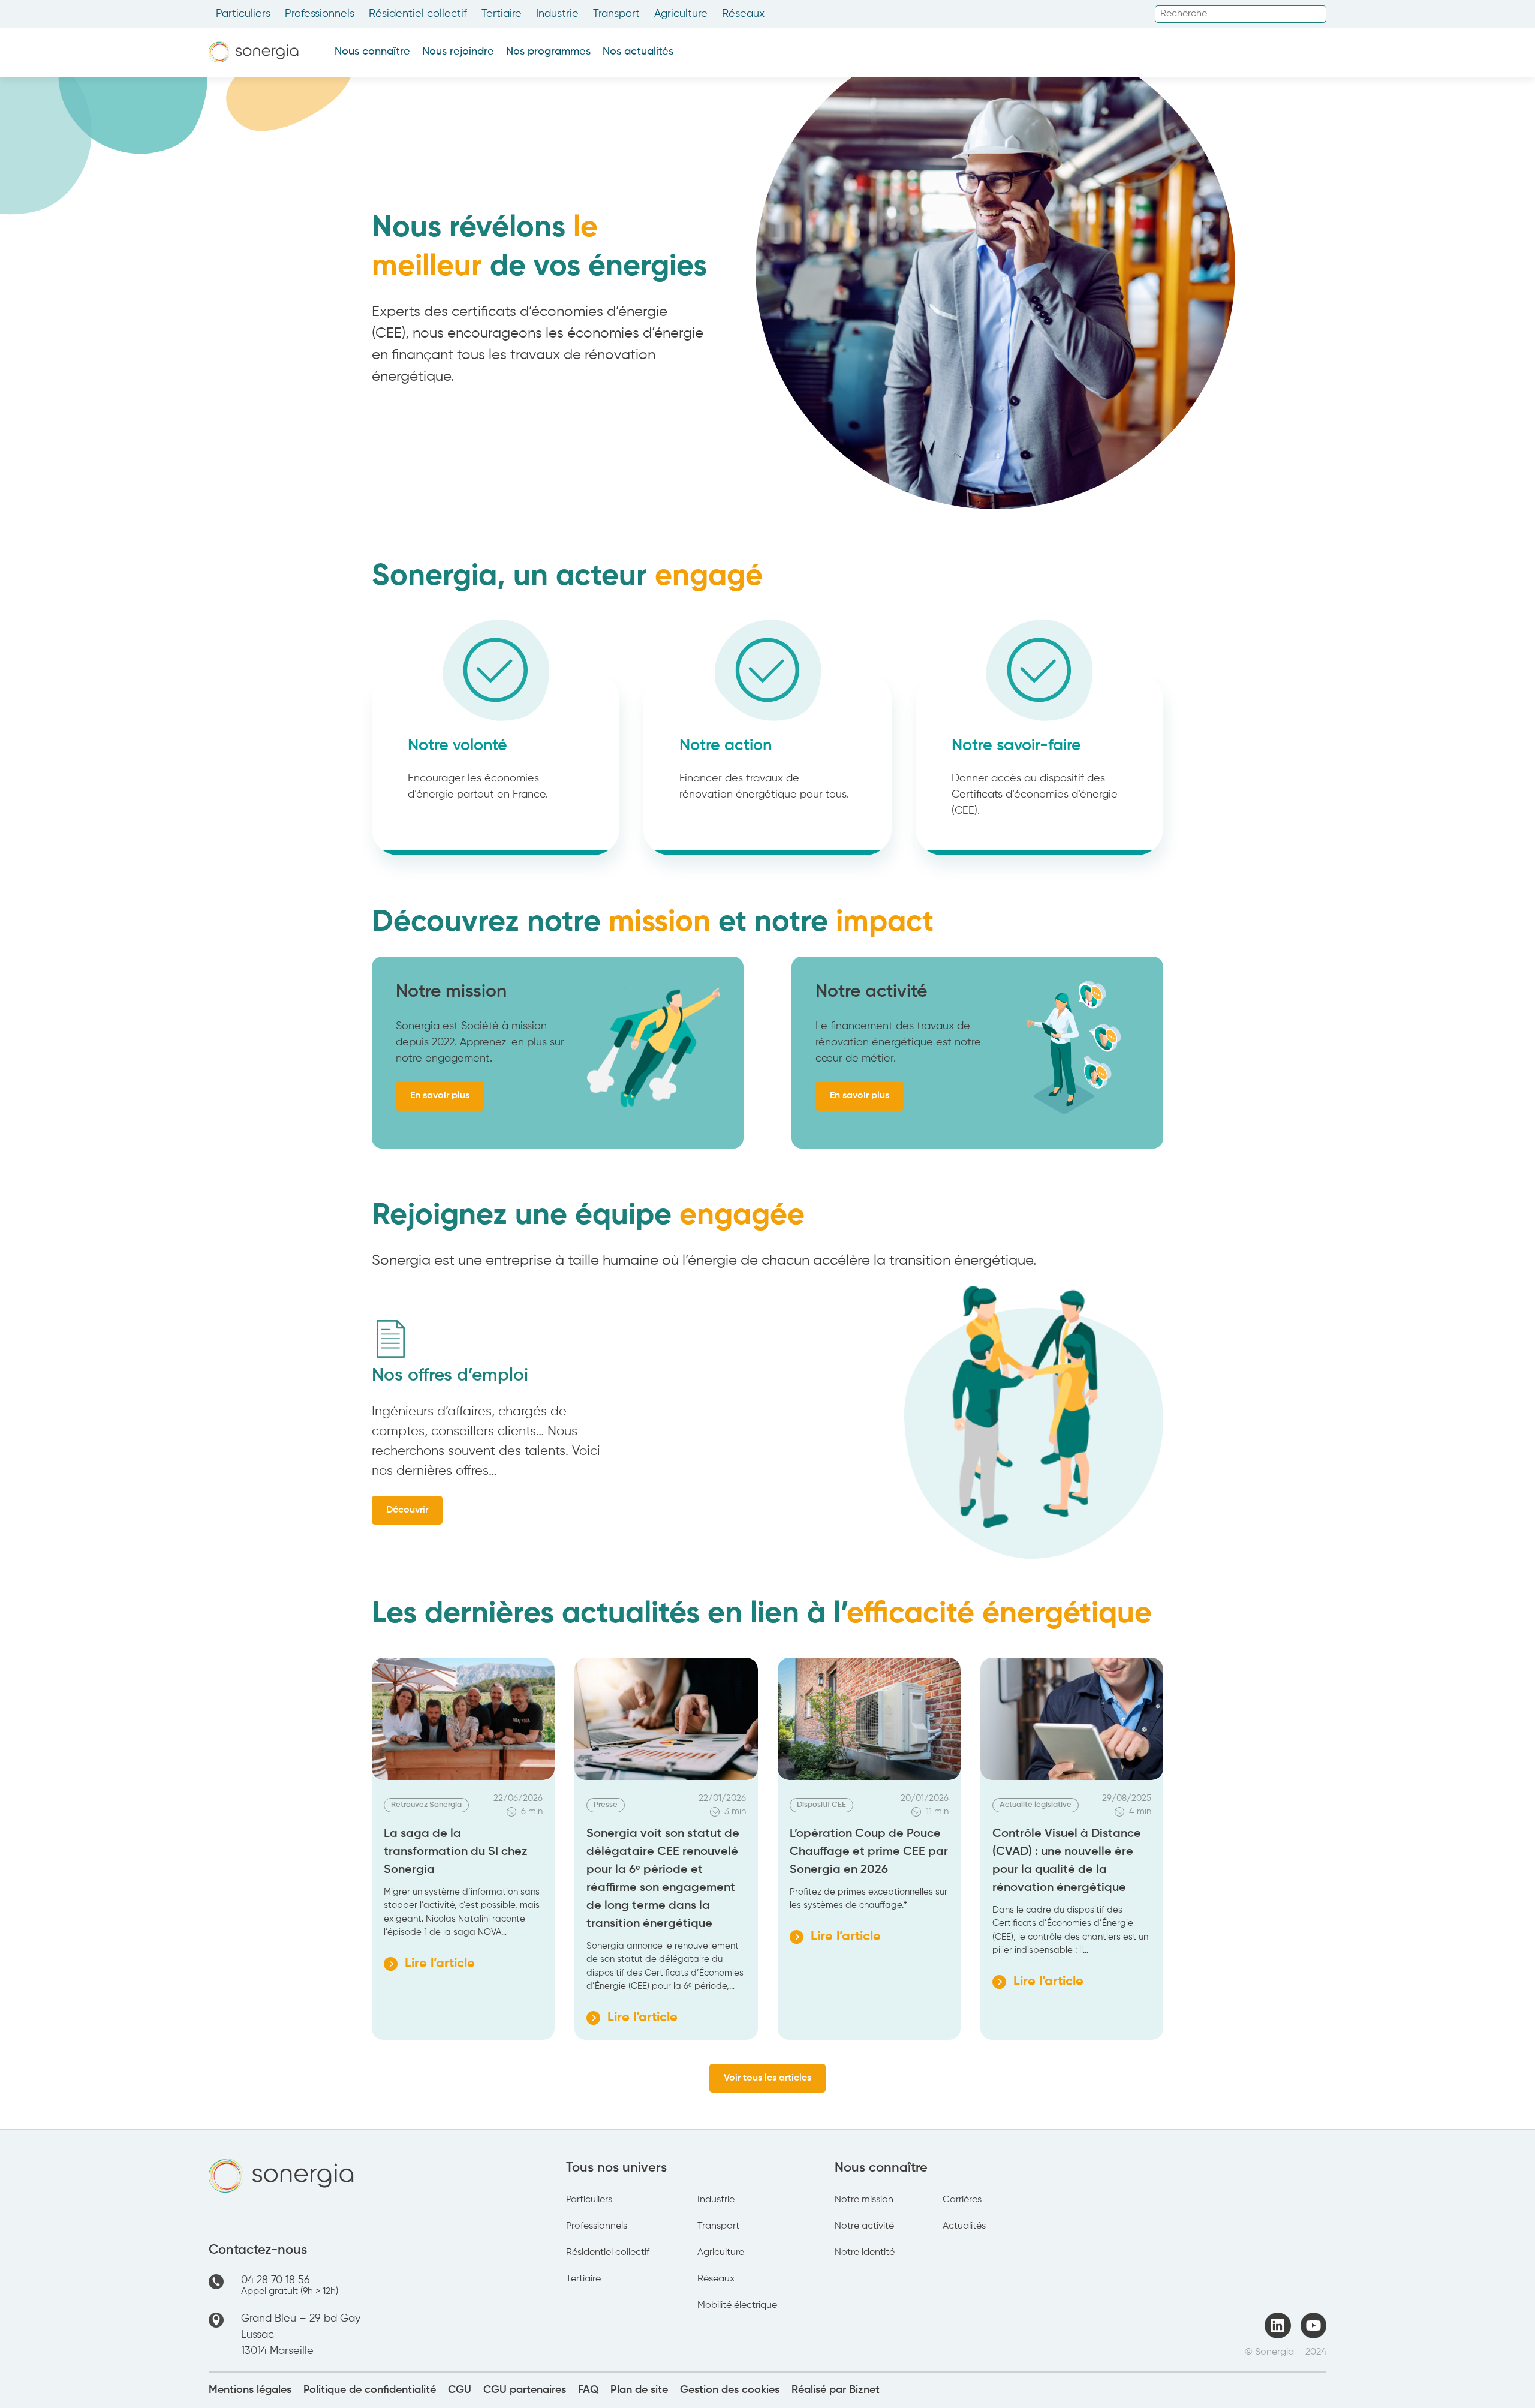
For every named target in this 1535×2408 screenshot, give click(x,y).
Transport (616, 14)
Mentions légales (250, 2390)
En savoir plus (440, 1096)
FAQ (588, 2390)
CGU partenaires (525, 2390)
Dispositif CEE (821, 1805)
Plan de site (639, 2390)
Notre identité (865, 2253)
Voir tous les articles (767, 2078)
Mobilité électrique (737, 2305)
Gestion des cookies (730, 2390)
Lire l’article (429, 1965)
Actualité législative (1036, 1805)
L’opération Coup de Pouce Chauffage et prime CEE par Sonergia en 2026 (869, 1852)
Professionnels (320, 14)
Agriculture (681, 14)
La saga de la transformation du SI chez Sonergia (455, 1852)
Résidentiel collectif (418, 14)
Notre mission (864, 2200)
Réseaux (743, 14)
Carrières (962, 2200)
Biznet (864, 2390)
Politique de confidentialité (370, 2390)
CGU (460, 2390)
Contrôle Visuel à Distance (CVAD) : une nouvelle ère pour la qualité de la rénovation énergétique (1067, 1861)
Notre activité (864, 2226)
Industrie (557, 14)
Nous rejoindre (458, 52)
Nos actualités (638, 52)
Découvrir (407, 1510)
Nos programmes (548, 52)
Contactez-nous (258, 2250)
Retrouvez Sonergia (426, 1805)
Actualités (964, 2226)
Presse (606, 1805)
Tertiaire (502, 14)
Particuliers (243, 14)
